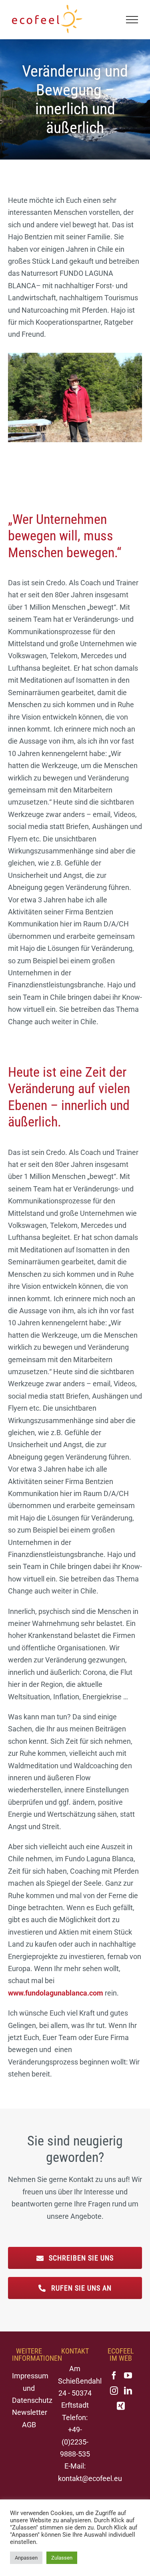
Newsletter (30, 2412)
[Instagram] (114, 2391)
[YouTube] (128, 2376)
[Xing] (121, 2406)
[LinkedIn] (128, 2391)
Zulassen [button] (62, 2558)
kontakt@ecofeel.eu (90, 2478)
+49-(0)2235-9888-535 (75, 2442)
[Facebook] (114, 2376)
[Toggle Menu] (132, 20)
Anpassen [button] (26, 2558)
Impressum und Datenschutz (32, 2388)
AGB (29, 2425)
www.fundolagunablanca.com (56, 1993)
